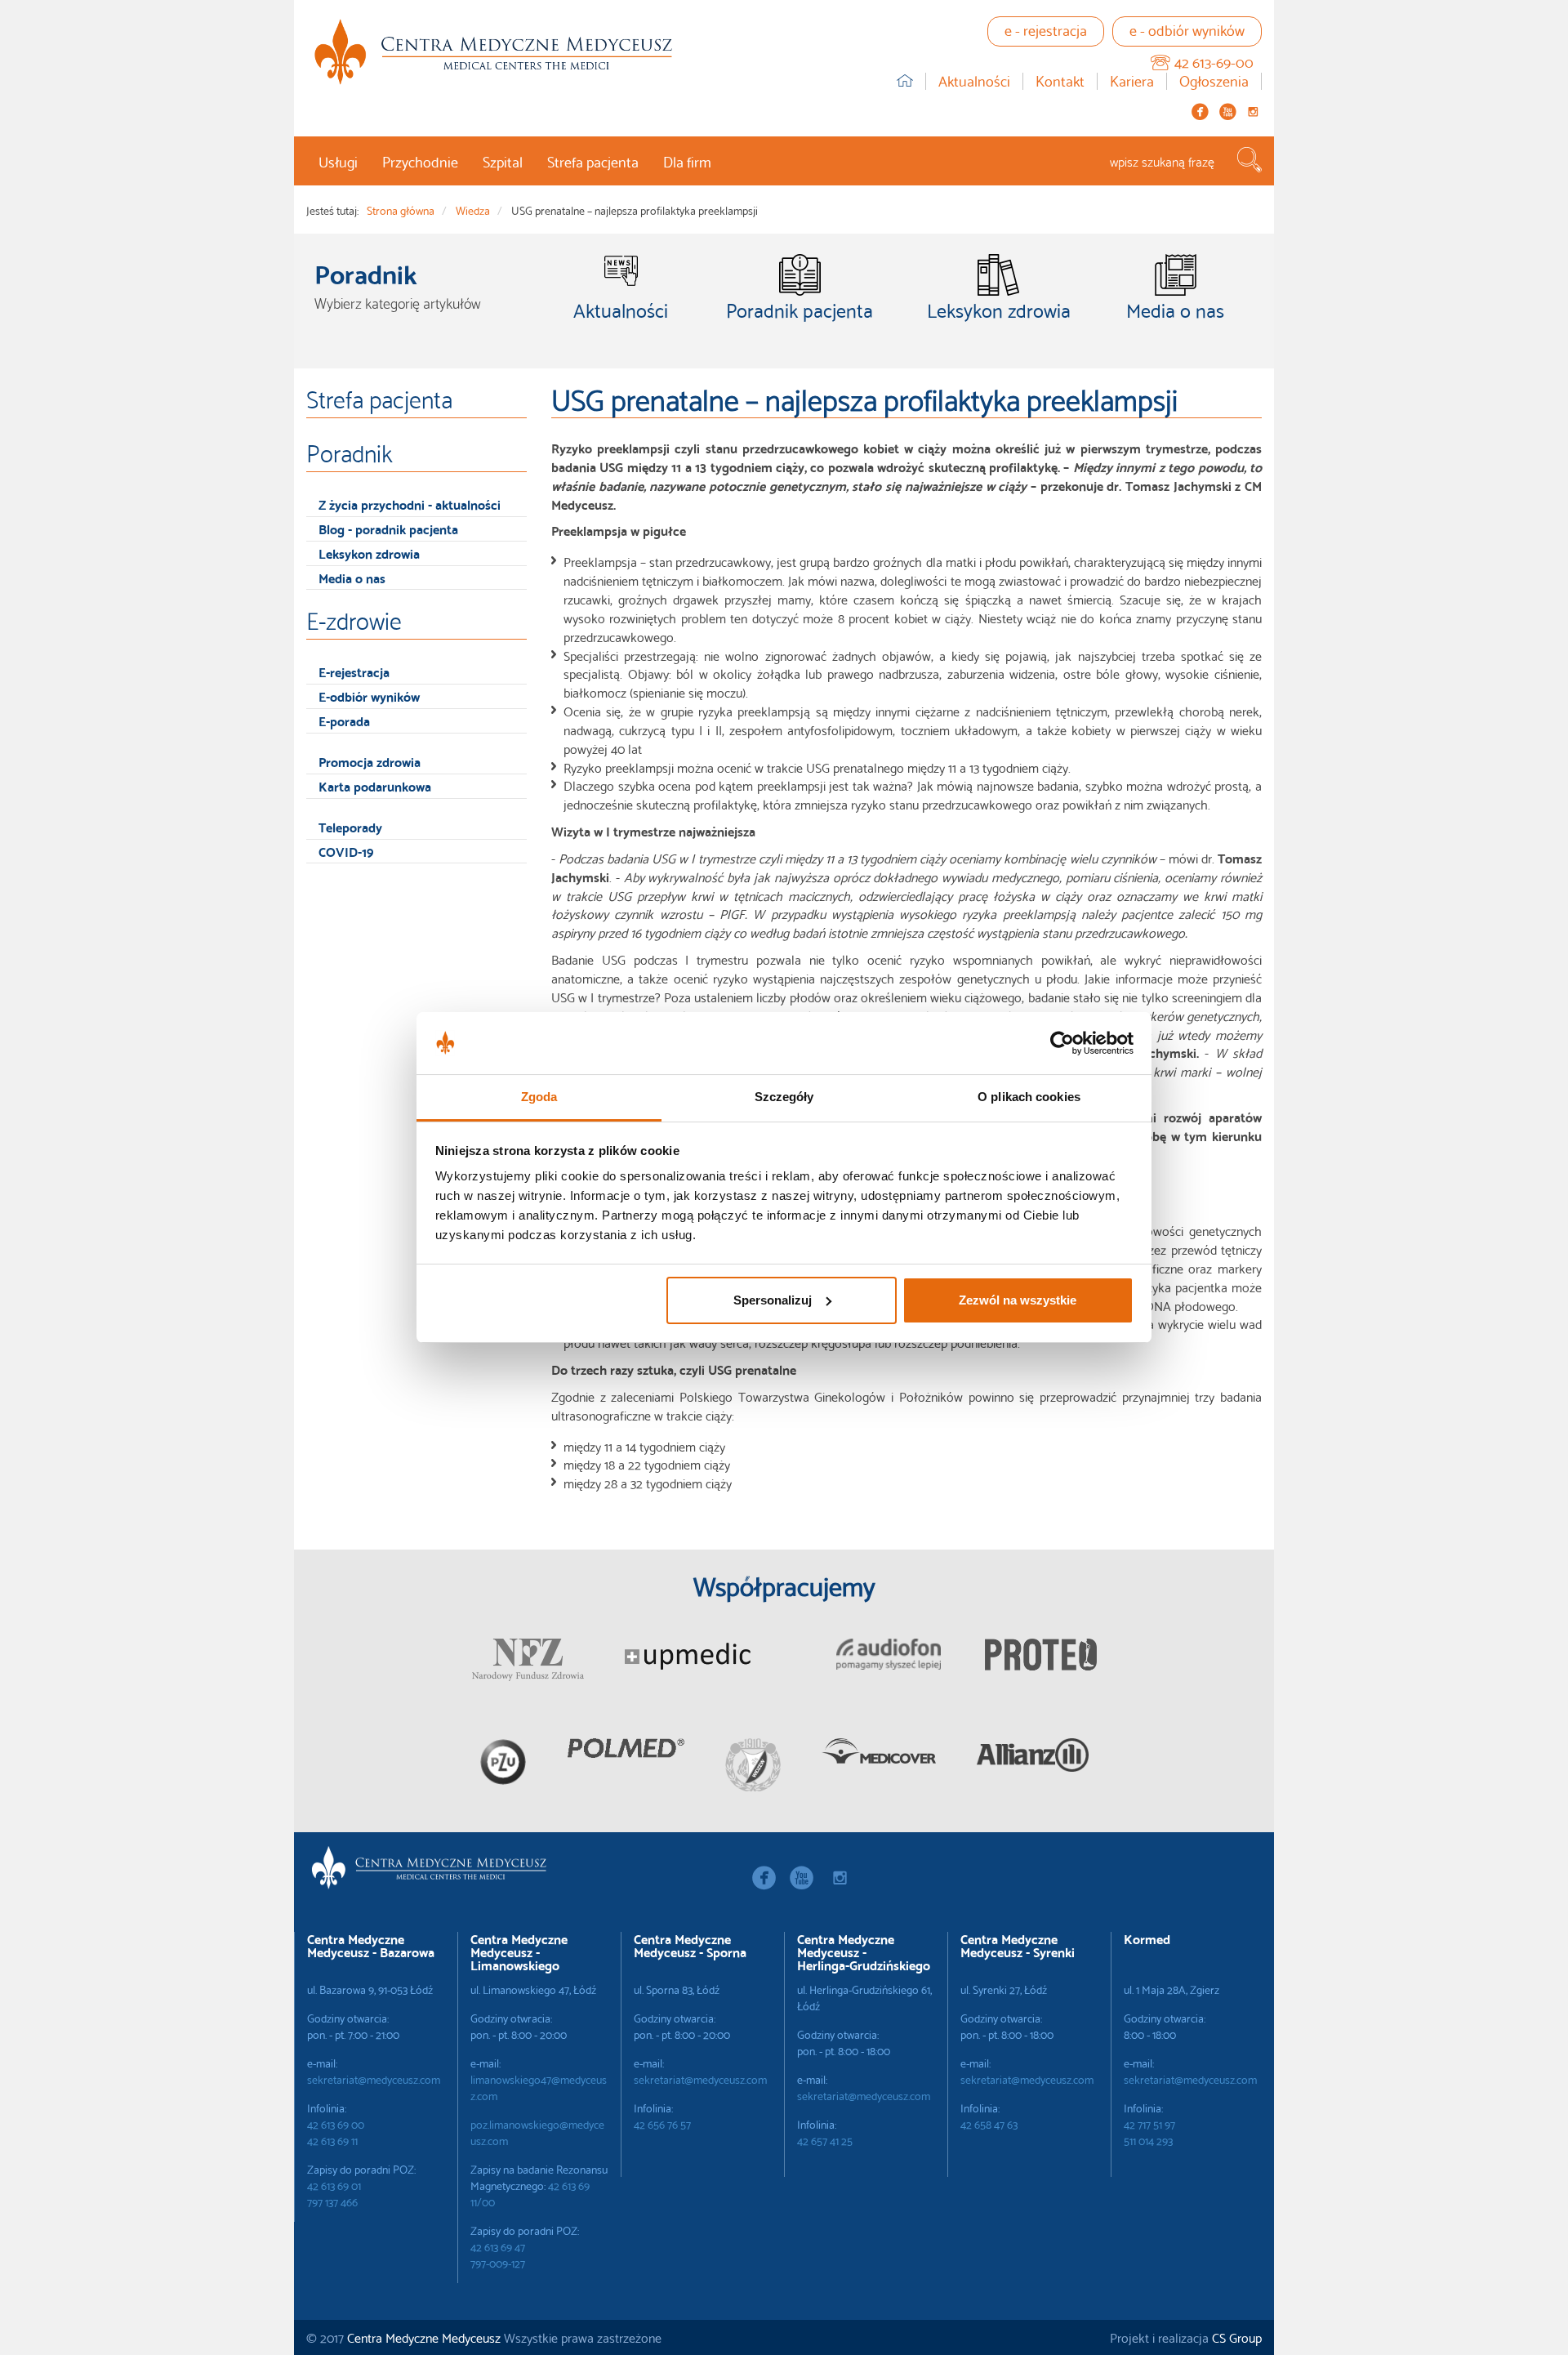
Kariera (1132, 81)
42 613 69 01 (334, 2185)
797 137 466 (332, 2201)
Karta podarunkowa (375, 785)
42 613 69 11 (332, 2140)
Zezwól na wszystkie (1018, 1300)
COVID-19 (346, 851)
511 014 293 (1148, 2140)
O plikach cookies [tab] (1029, 1097)
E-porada (344, 720)
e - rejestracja (1046, 29)
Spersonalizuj (773, 1300)
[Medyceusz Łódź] (493, 52)
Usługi (338, 161)
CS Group (1237, 2337)
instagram (1253, 112)
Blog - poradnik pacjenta (388, 528)
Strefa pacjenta (593, 161)
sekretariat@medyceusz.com (374, 2079)
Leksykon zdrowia (369, 553)
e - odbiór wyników (1187, 29)
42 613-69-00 (1214, 61)
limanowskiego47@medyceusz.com (539, 2087)
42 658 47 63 (989, 2124)
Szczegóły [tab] (784, 1097)
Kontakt (1060, 81)
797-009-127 (498, 2263)
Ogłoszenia (1214, 81)
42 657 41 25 (825, 2140)
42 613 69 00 (336, 2124)
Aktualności (974, 81)
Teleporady (350, 826)
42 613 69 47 (498, 2246)
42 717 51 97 (1149, 2124)
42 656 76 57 (662, 2124)
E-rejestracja (354, 671)
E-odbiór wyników (369, 696)
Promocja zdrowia (370, 761)
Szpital (503, 161)
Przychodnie (420, 161)
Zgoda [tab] (539, 1097)
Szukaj (1249, 160)
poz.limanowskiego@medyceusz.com (537, 2132)
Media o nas (352, 577)
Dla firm (687, 161)
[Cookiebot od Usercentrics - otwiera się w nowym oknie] (1062, 1043)
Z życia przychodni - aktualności (410, 504)
